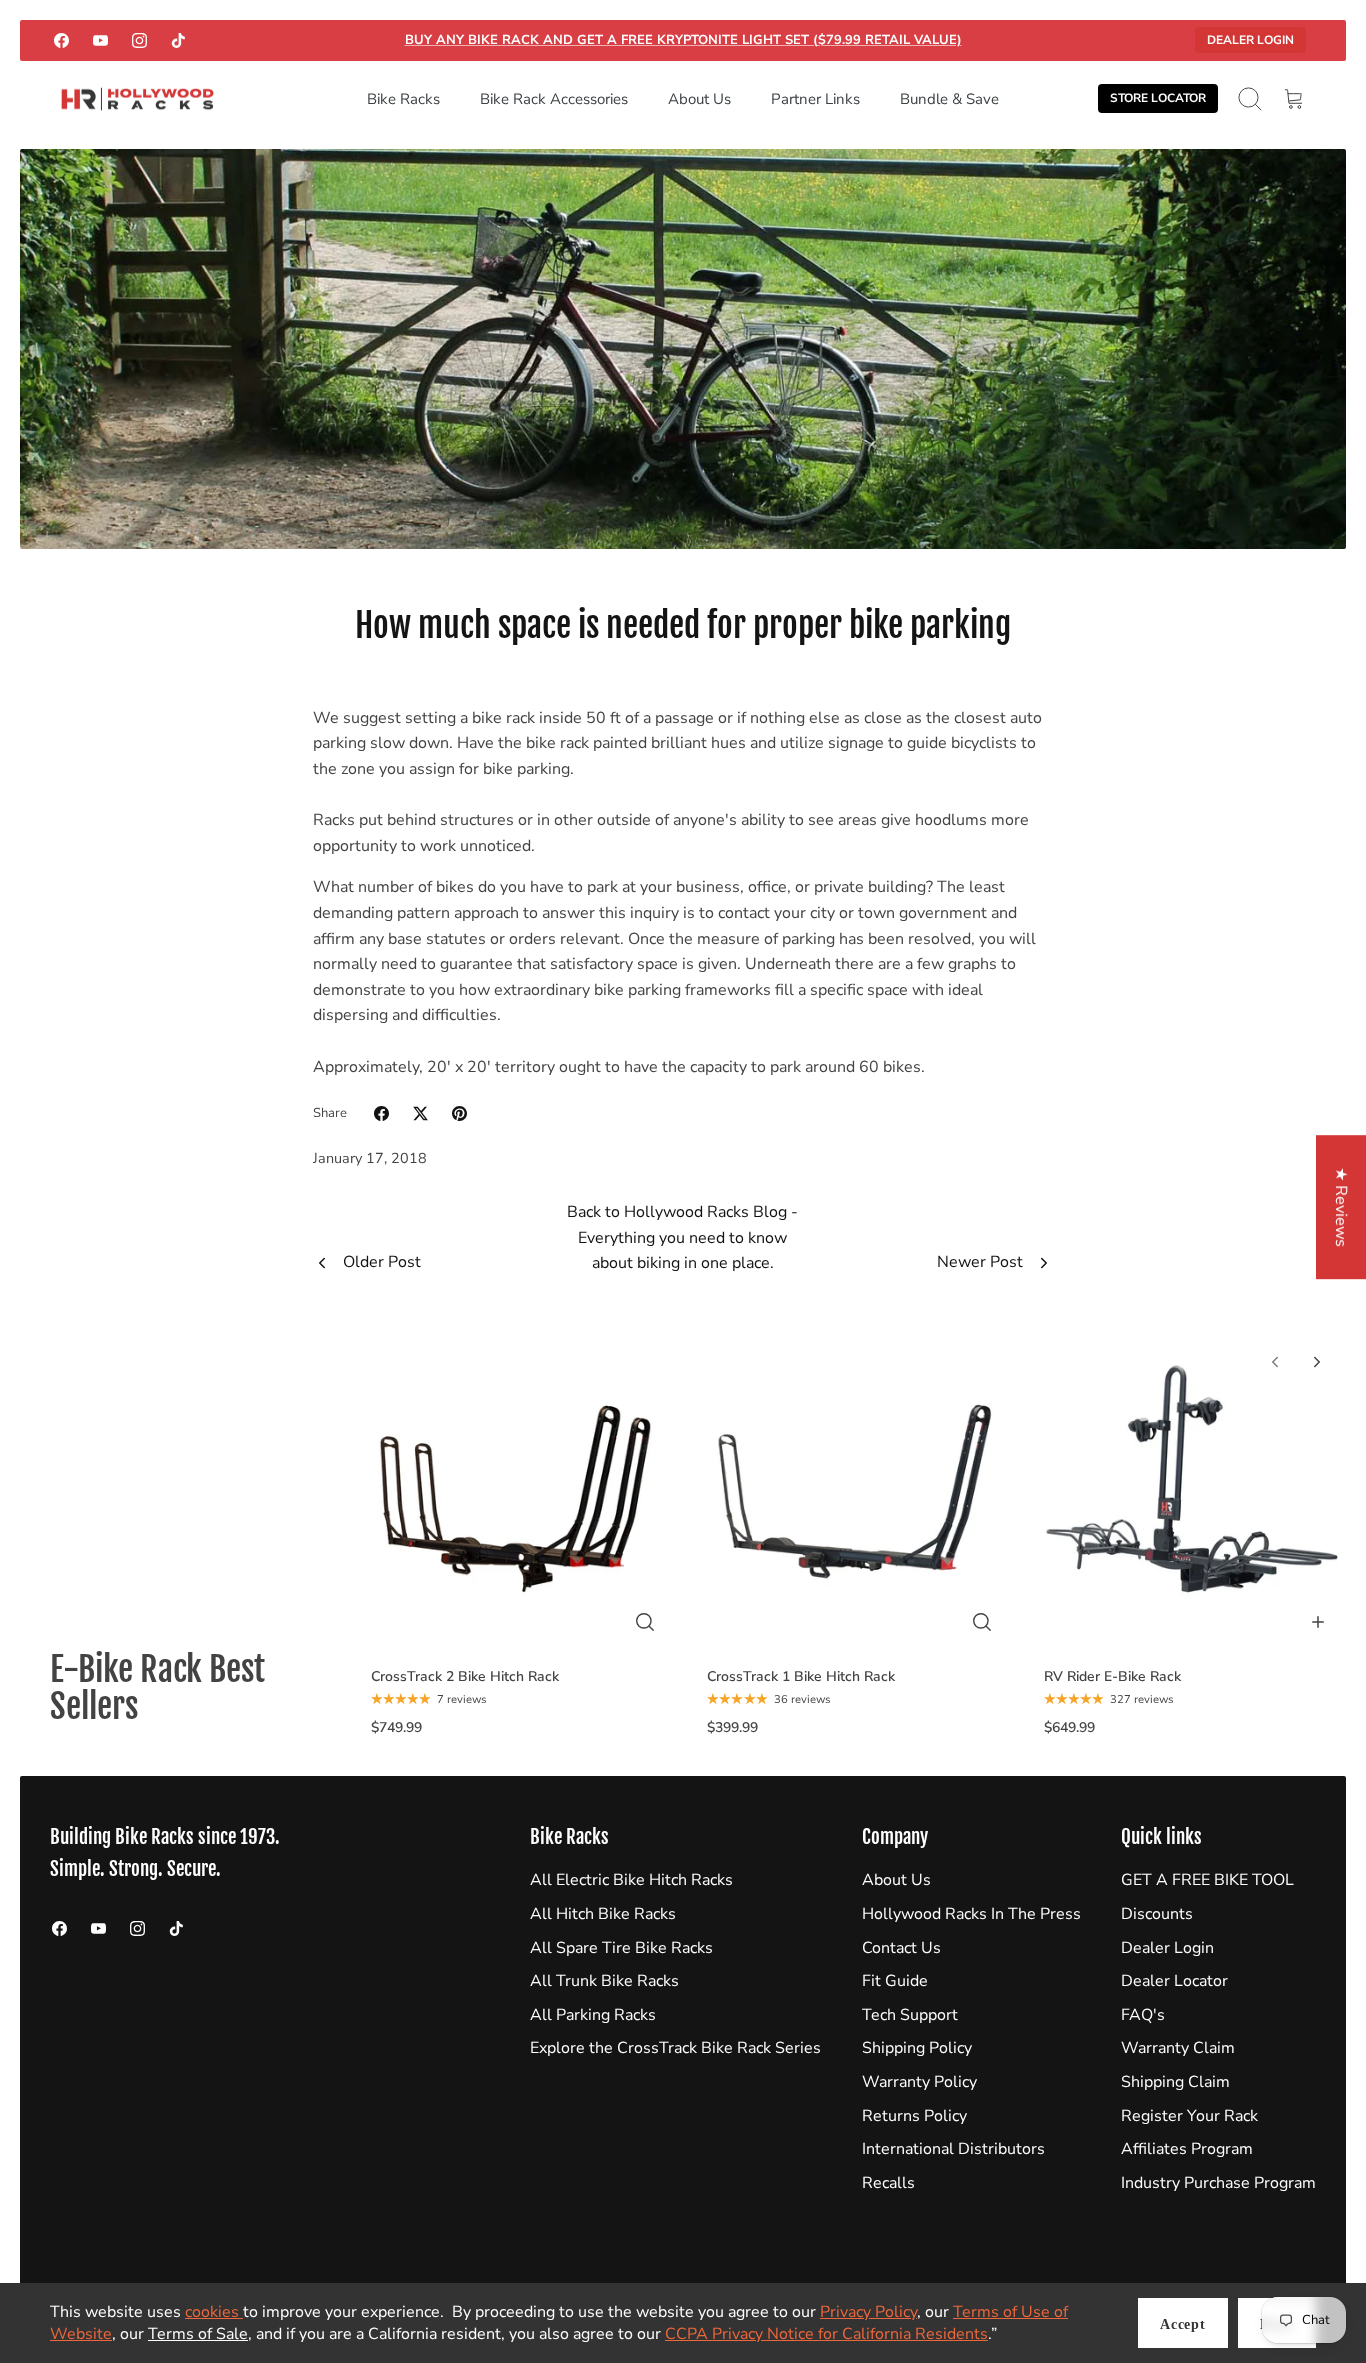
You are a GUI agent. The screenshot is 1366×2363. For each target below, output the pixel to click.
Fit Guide (895, 1981)
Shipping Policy (917, 2048)
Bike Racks (403, 99)
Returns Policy (914, 2116)
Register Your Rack (1189, 2116)
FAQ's (1143, 2015)
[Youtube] (100, 40)
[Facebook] (61, 40)
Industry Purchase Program (1218, 2183)
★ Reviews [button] (1341, 1207)
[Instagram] (139, 40)
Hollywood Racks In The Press (971, 1914)
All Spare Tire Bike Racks (621, 1948)
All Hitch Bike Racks (603, 1914)
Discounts (1157, 1914)
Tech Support (910, 2015)
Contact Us (901, 1948)
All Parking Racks (593, 2015)
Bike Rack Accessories (554, 99)
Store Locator (1158, 98)
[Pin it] (459, 1113)
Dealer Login (1250, 40)
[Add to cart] (1318, 1622)
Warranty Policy (919, 2082)
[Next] (1317, 1362)
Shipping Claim (1175, 2082)
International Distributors (953, 2149)
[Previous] (1275, 1362)
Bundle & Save (949, 99)
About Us (699, 99)
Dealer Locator (1174, 1981)
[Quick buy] (645, 1622)
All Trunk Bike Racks (604, 1981)
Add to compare (528, 1637)
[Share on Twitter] (420, 1113)
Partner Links (815, 99)
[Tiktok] (178, 40)
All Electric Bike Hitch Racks (631, 1880)
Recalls (888, 2183)
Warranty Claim (1178, 2048)
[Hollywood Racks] (137, 99)
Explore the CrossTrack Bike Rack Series (675, 2048)
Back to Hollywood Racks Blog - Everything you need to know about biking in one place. (682, 1237)
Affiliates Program (1187, 2149)
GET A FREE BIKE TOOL (1207, 1880)
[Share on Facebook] (381, 1113)
